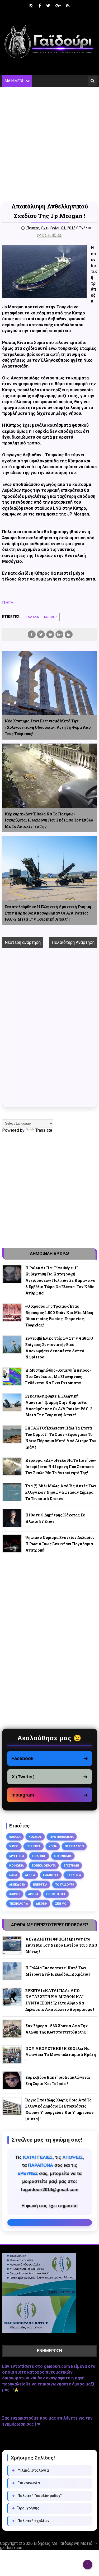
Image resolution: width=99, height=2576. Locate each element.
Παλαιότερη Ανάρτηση (73, 942)
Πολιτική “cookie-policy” (37, 2496)
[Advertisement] (49, 144)
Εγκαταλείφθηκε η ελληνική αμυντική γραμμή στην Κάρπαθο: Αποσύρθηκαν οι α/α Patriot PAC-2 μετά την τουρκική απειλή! (48, 913)
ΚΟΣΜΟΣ (51, 617)
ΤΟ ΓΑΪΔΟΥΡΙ (64, 1885)
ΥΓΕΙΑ (53, 1846)
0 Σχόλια (84, 228)
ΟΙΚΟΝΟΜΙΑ (63, 1856)
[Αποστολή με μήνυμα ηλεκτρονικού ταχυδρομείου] (39, 235)
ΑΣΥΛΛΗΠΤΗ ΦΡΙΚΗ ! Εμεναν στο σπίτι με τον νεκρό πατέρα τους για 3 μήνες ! (61, 1945)
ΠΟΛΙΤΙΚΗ (39, 1856)
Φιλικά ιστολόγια (30, 2470)
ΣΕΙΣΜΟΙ (61, 1904)
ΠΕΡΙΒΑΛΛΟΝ (74, 1846)
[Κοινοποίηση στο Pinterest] (59, 235)
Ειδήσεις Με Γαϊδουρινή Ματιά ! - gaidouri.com (49, 2545)
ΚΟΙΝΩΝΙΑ (16, 1865)
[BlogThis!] (44, 235)
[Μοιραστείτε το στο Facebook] (54, 235)
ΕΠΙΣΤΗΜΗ (71, 1865)
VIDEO (14, 1846)
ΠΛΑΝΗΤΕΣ (51, 1875)
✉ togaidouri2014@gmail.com (50, 2222)
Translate (44, 1130)
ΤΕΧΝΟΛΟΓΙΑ (19, 1904)
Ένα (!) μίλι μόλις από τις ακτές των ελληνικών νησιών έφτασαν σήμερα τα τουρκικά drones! (61, 1492)
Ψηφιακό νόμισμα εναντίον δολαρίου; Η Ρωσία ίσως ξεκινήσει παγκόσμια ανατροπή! (60, 1544)
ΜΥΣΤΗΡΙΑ (17, 1856)
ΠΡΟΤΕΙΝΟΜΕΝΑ (62, 1837)
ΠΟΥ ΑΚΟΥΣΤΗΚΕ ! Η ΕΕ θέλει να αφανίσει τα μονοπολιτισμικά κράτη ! (61, 2055)
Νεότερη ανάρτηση (23, 942)
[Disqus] (50, 1034)
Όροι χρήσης (25, 2508)
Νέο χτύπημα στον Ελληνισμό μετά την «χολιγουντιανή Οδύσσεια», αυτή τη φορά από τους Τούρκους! (48, 727)
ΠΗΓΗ (8, 603)
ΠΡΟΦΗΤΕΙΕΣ (56, 1894)
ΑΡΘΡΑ (33, 1894)
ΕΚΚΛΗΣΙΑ (74, 1875)
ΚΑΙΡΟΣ (15, 1894)
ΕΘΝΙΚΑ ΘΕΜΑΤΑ (44, 1865)
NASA (13, 1875)
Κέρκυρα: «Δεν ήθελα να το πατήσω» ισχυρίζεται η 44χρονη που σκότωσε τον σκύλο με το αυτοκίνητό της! (49, 820)
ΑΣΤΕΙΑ (30, 1875)
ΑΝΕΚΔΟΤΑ (17, 1885)
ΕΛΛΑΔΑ (32, 617)
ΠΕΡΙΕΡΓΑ (34, 1846)
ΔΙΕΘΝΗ (42, 1904)
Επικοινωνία (26, 2483)
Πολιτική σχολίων (30, 2521)
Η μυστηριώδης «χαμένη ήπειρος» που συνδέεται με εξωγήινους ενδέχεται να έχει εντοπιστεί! (58, 1377)
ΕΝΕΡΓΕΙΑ (40, 1885)
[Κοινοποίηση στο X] (49, 235)
